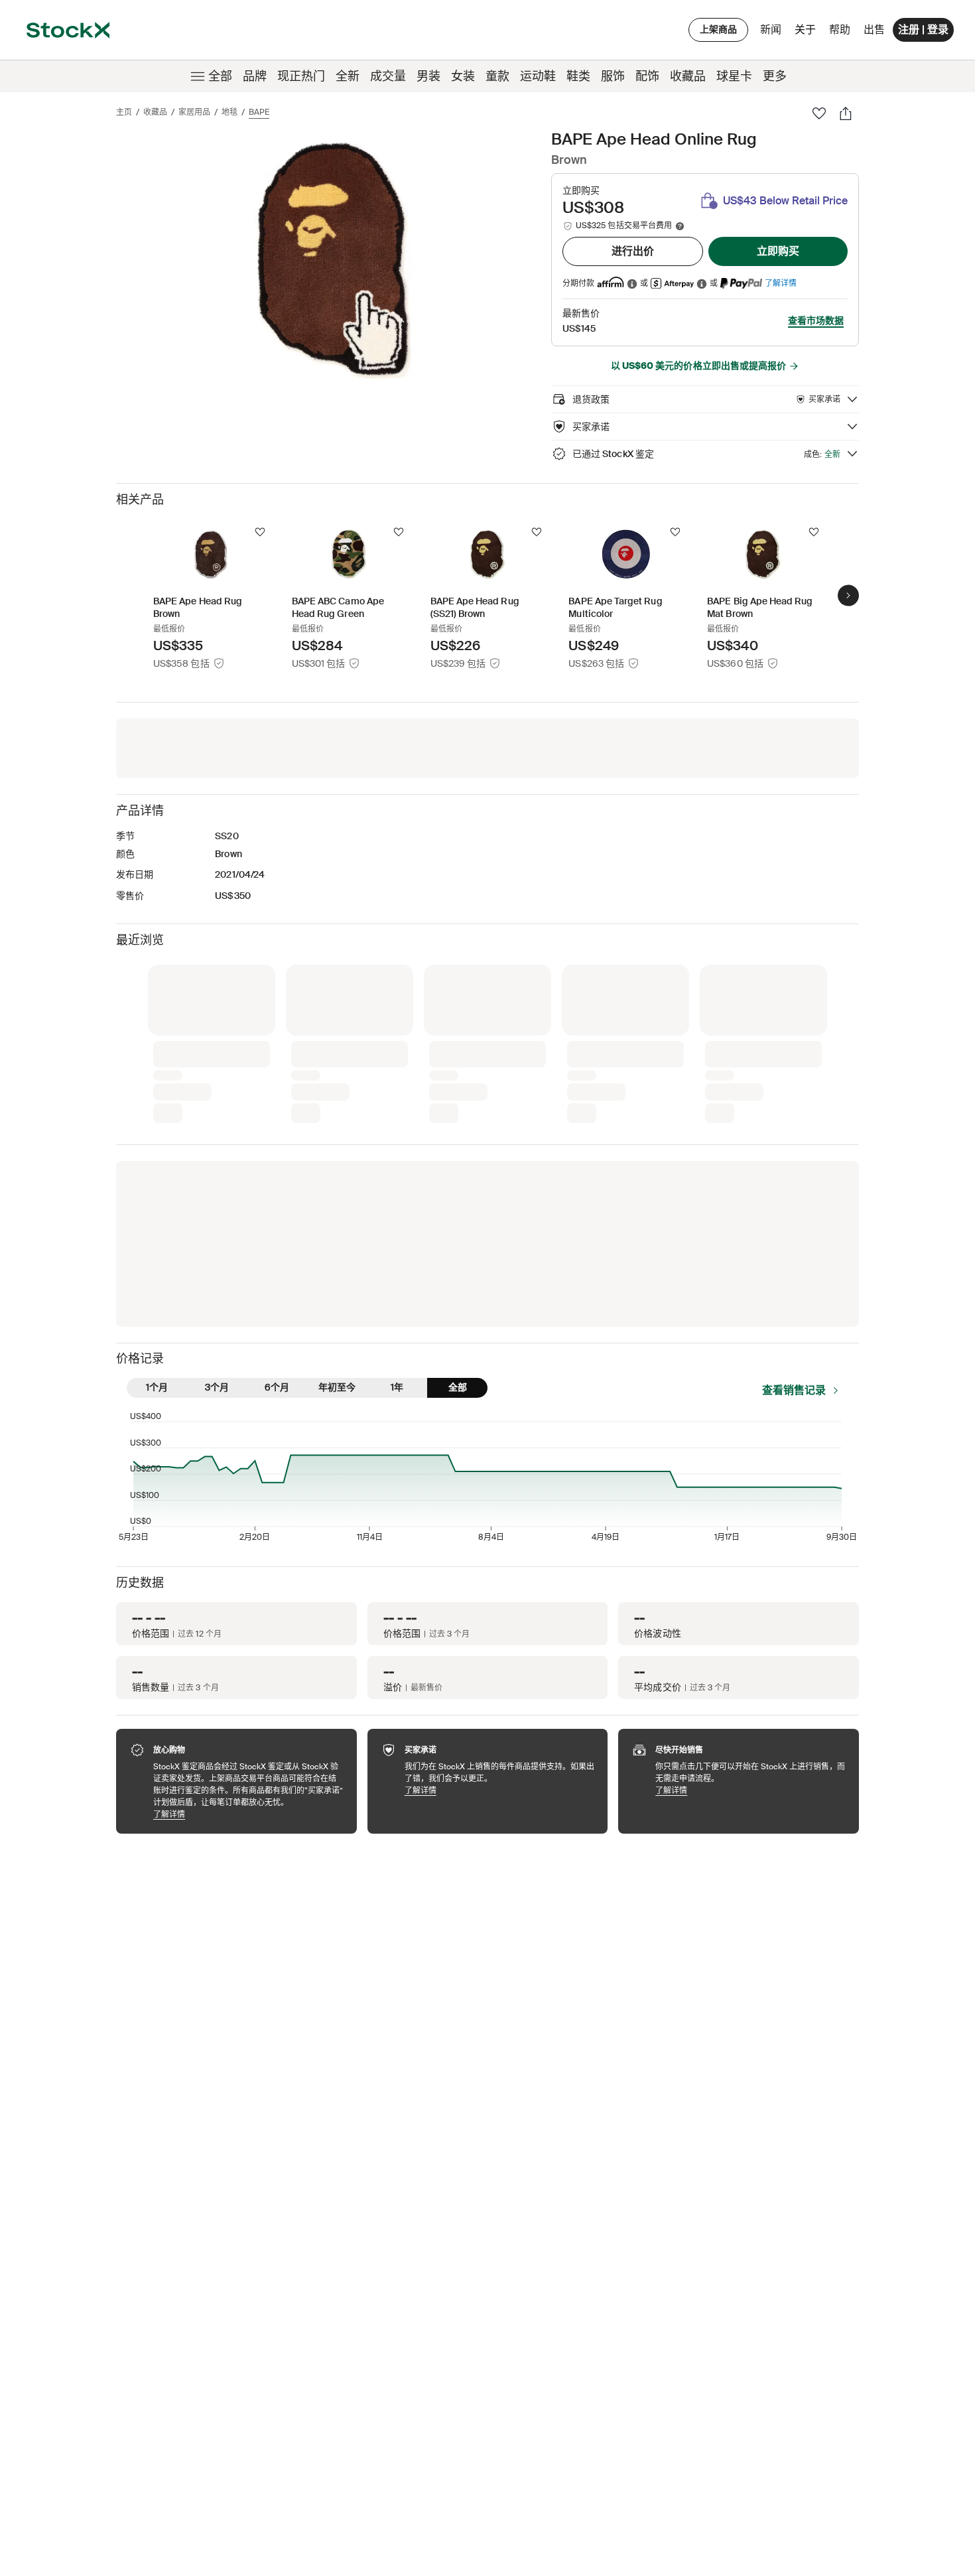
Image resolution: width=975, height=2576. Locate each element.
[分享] (846, 113)
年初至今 (337, 1387)
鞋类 (578, 76)
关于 (808, 33)
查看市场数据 (816, 320)
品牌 (255, 76)
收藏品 (688, 76)
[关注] (260, 532)
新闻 (771, 30)
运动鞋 (538, 76)
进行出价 (633, 251)
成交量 (388, 76)
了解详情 (781, 283)
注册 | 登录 (923, 30)
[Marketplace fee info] (680, 226)
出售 (874, 30)
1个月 (157, 1387)
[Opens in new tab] (632, 284)
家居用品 (194, 112)
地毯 (229, 112)
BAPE (259, 112)
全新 (348, 76)
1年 (397, 1387)
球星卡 (734, 76)
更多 (775, 76)
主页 (124, 112)
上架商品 (718, 29)
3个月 (217, 1387)
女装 (463, 76)
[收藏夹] (819, 113)
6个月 (277, 1387)
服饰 (613, 76)
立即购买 (778, 251)
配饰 (647, 76)
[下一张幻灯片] (848, 595)
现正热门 (301, 76)
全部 (220, 76)
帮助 (840, 30)
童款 (497, 76)
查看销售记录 (794, 1390)
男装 (428, 76)
